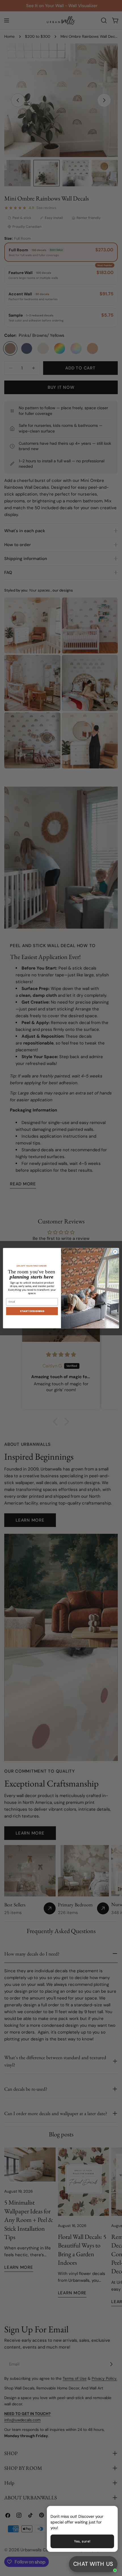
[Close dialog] (115, 1252)
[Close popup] (104, 2511)
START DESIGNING (32, 1311)
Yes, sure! (82, 2541)
